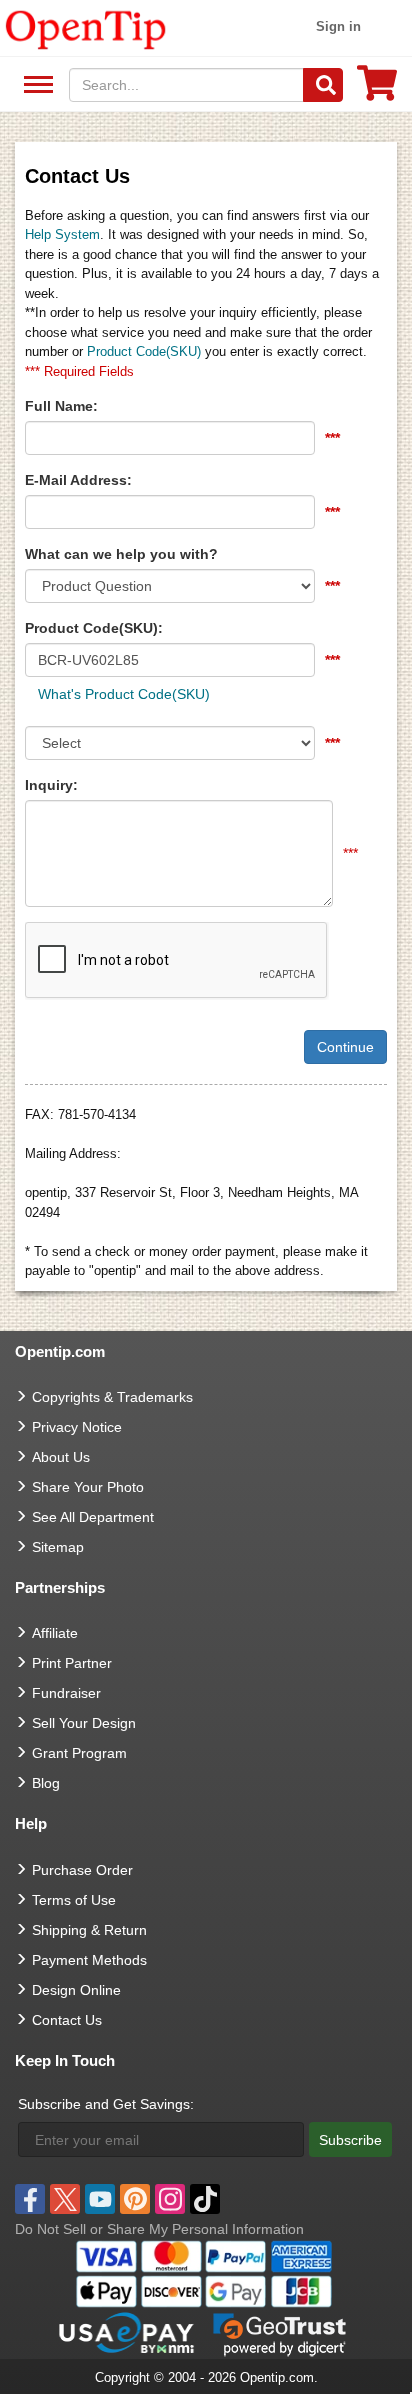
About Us (61, 1457)
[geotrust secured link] (280, 2333)
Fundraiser (66, 1693)
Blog (46, 1783)
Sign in (338, 26)
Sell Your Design (84, 1723)
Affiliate (55, 1633)
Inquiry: (51, 785)
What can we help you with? (121, 554)
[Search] (323, 85)
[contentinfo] (86, 28)
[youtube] (100, 2199)
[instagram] (170, 2199)
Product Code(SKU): (94, 628)
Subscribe (350, 2140)
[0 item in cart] (377, 89)
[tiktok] (205, 2199)
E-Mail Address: (78, 480)
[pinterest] (135, 2199)
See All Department (35, 85)
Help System (62, 234)
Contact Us (67, 2020)
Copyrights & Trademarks (112, 1397)
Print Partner (72, 1663)
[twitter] (65, 2199)
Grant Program (79, 1753)
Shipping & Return (89, 1930)
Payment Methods (89, 1960)
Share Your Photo (88, 1487)
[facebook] (30, 2199)
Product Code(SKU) (144, 351)
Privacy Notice (77, 1427)
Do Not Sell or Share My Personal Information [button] (159, 2229)
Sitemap (58, 1547)
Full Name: (61, 406)
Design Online (76, 1990)
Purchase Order (82, 1870)
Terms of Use (74, 1900)
